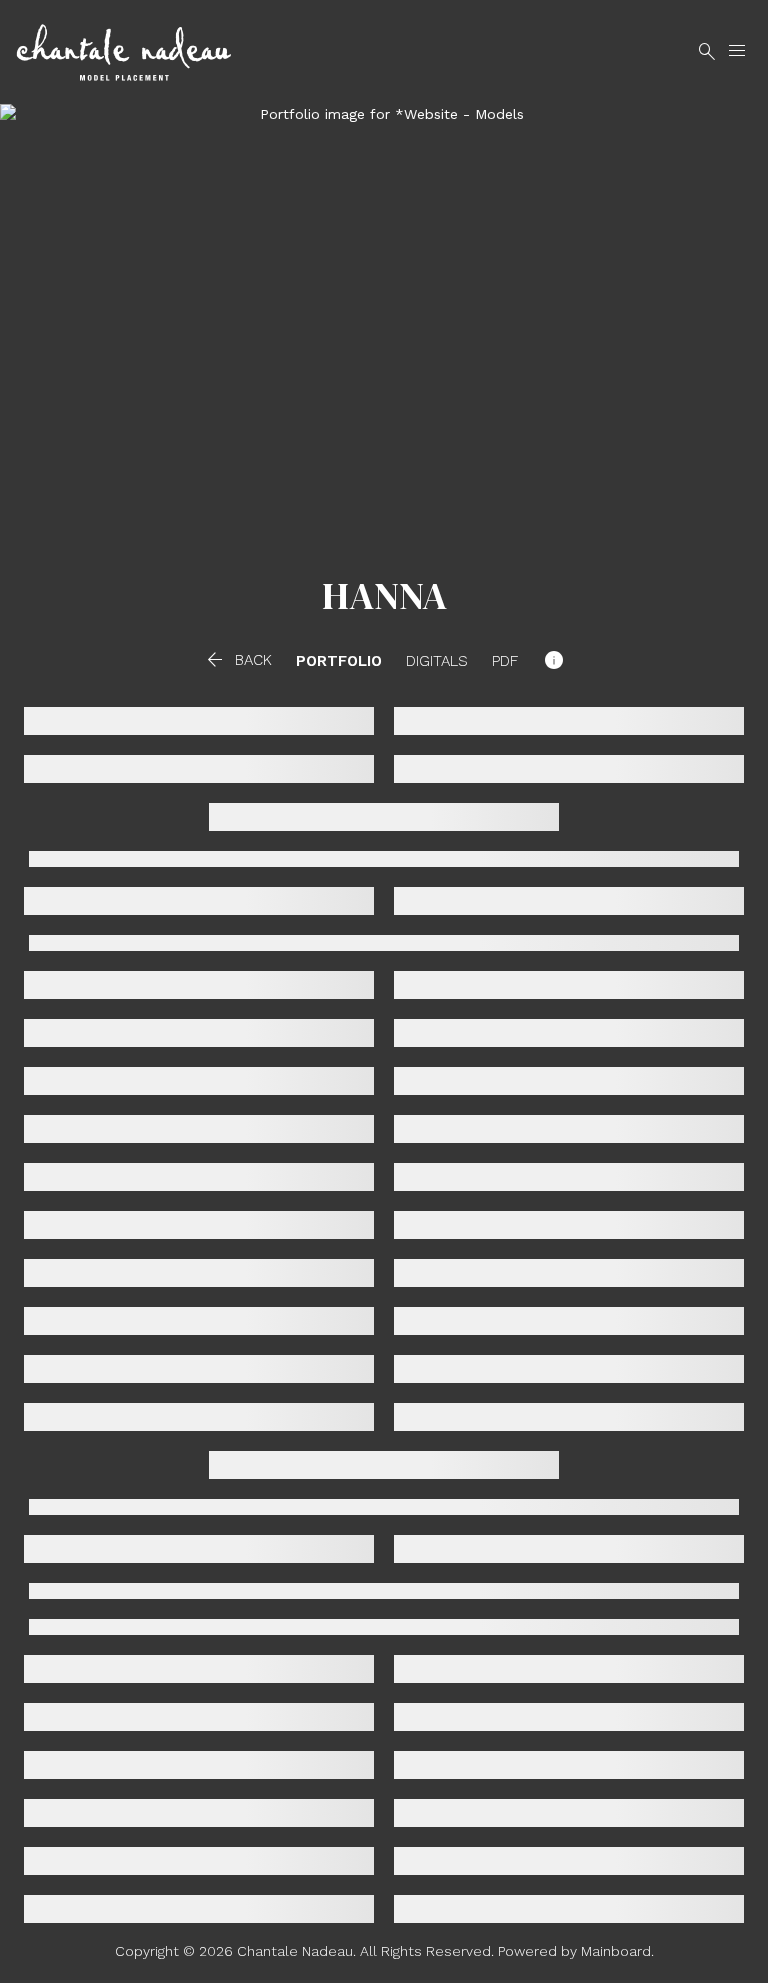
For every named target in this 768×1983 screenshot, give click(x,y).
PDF (505, 661)
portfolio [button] (339, 661)
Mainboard (616, 1951)
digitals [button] (437, 661)
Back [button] (237, 660)
